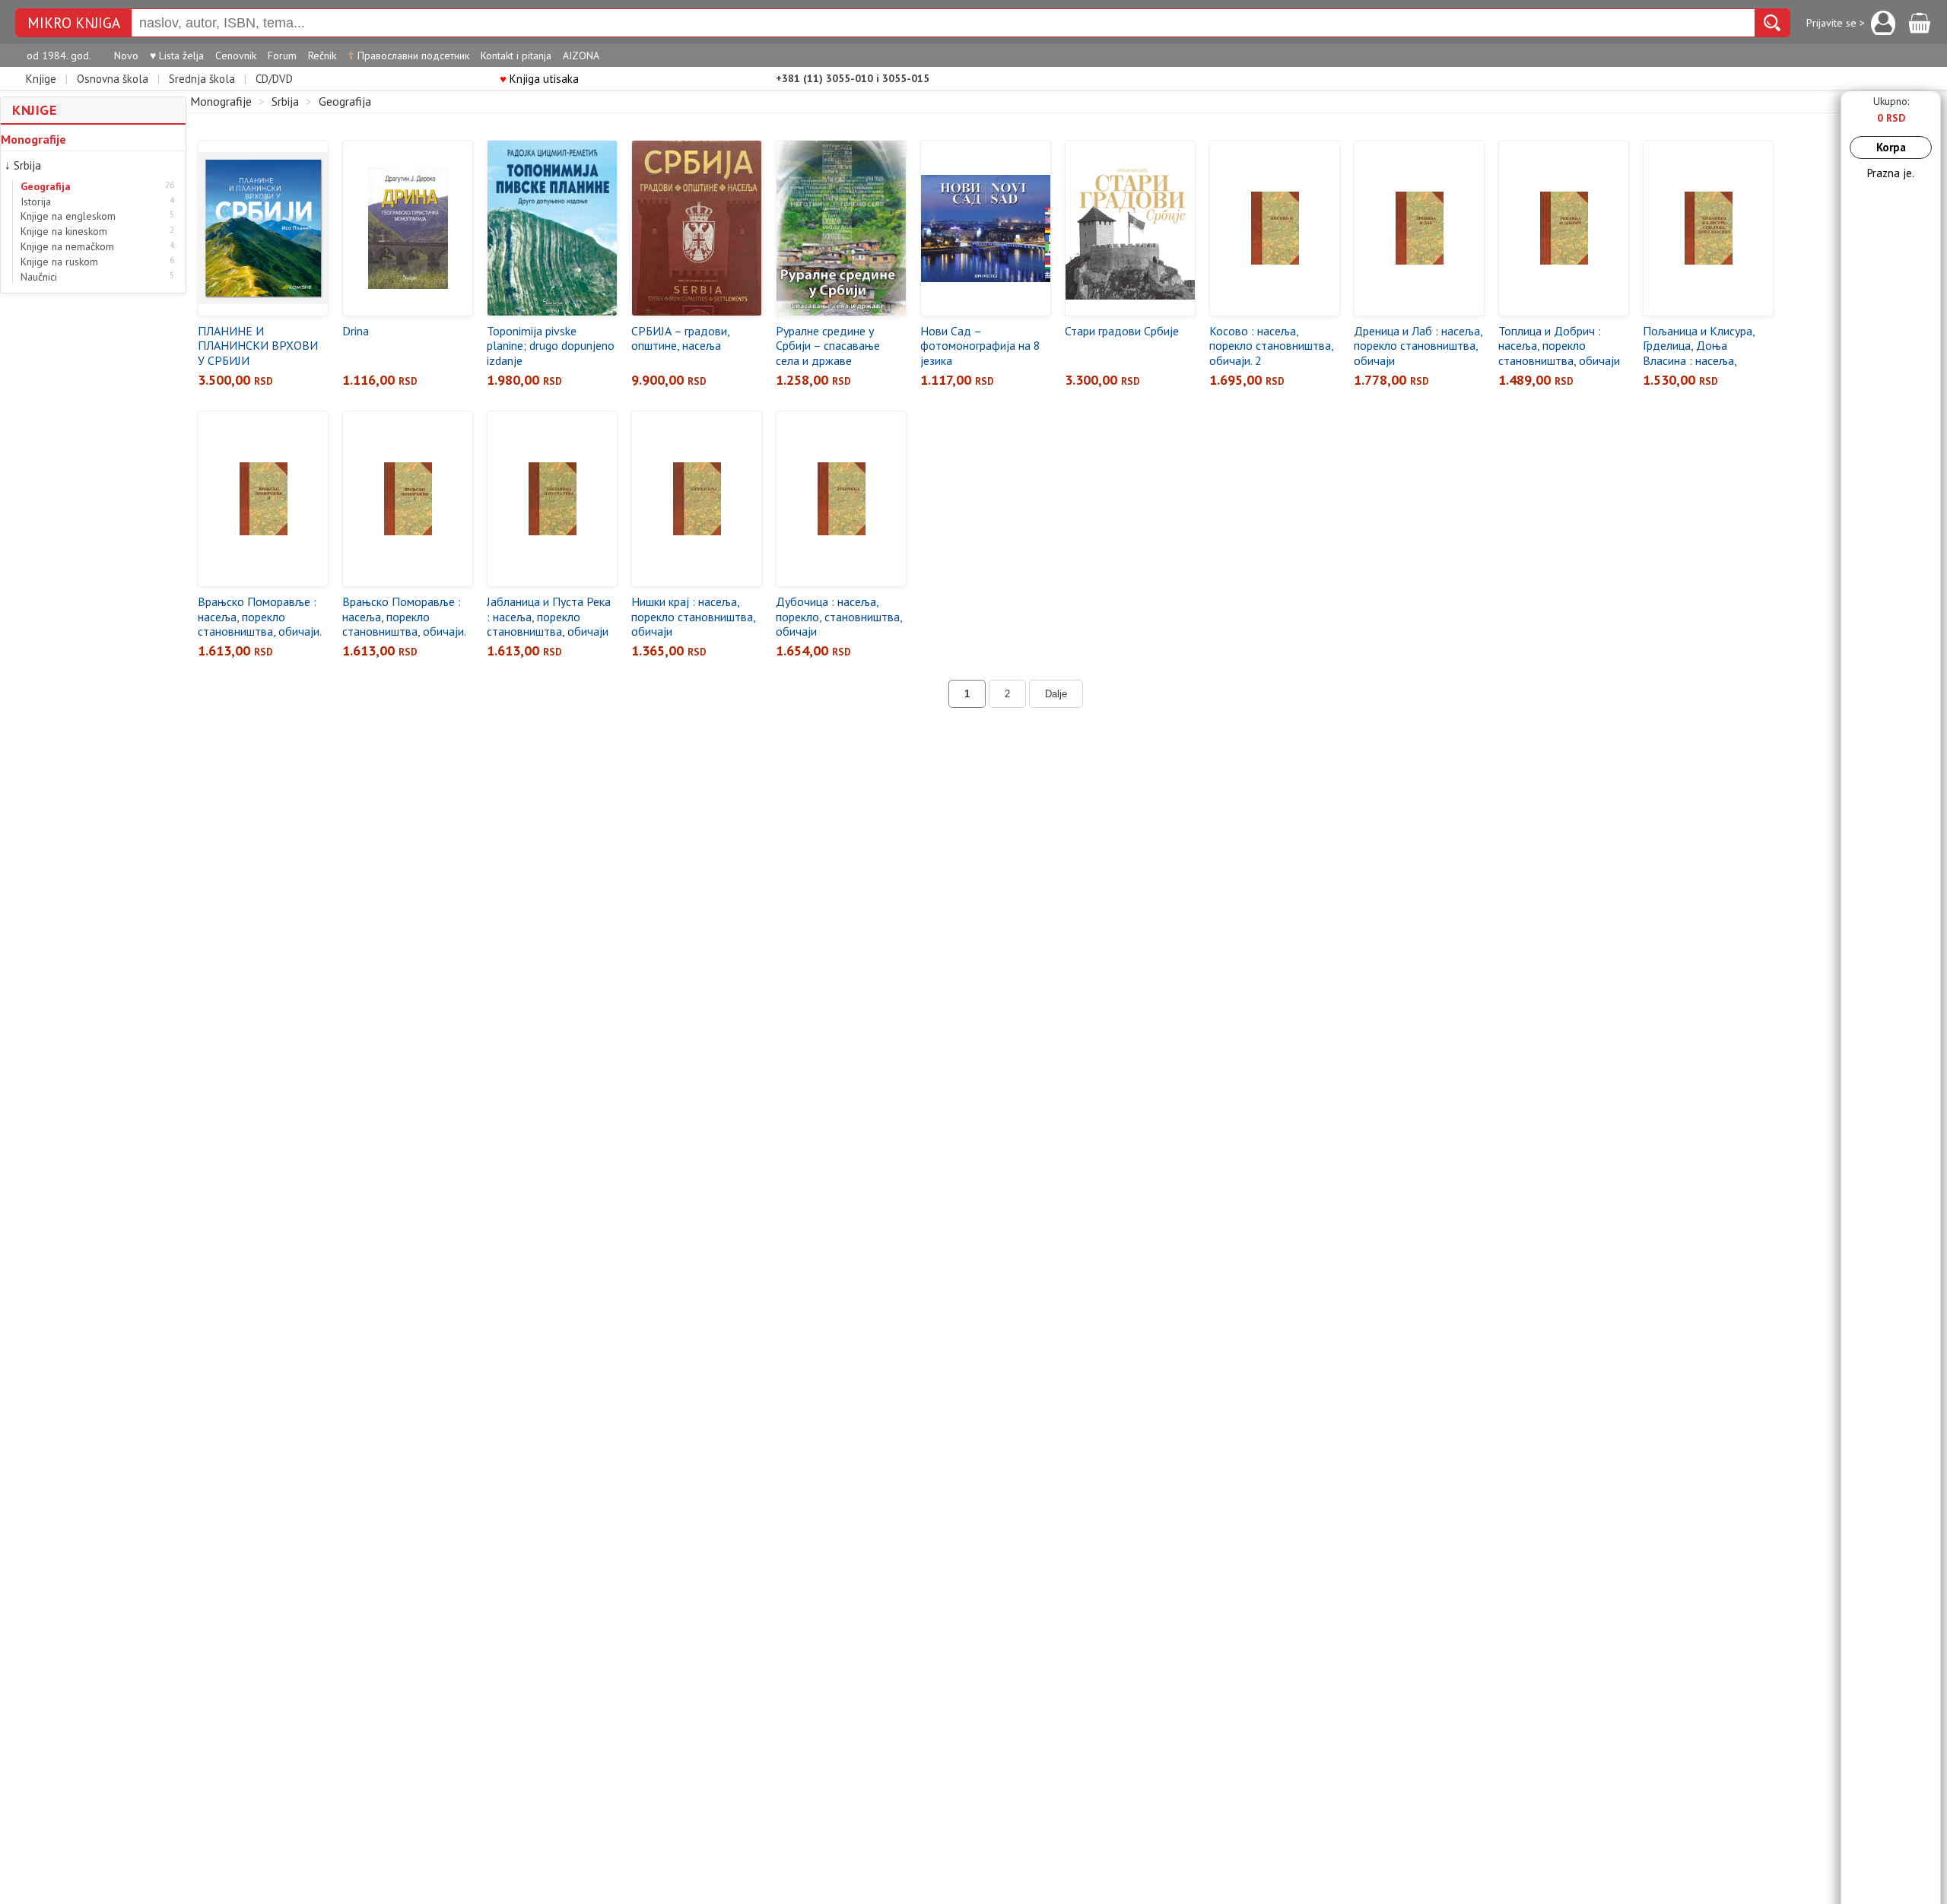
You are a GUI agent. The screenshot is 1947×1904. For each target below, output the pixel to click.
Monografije (33, 139)
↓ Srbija (23, 165)
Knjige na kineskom (64, 232)
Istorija (36, 202)
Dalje (1056, 694)
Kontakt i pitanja (516, 56)
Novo (126, 56)
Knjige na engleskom (68, 216)
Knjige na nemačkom (67, 247)
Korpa (1891, 147)
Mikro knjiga (74, 23)
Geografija (46, 187)
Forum (282, 56)
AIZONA (581, 56)
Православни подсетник (408, 56)
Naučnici (39, 277)
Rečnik (322, 56)
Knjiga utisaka (539, 79)
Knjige (41, 79)
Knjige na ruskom (59, 262)
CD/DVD (274, 79)
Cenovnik (236, 56)
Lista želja (177, 56)
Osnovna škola (113, 79)
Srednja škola (202, 79)
